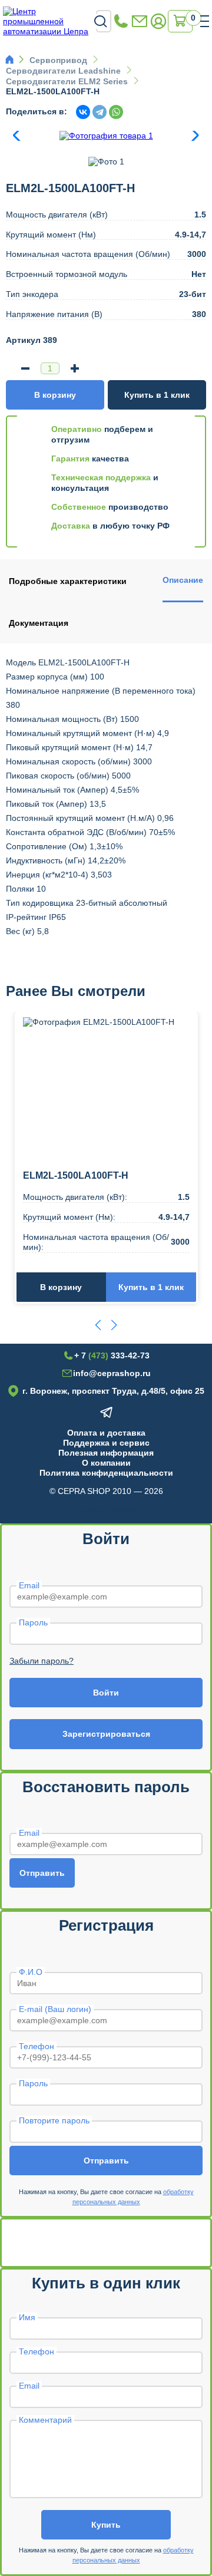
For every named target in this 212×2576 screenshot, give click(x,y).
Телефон (37, 2046)
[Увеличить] (75, 368)
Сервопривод (58, 60)
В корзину (55, 395)
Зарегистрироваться (106, 1734)
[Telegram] (100, 112)
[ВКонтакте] (83, 112)
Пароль (33, 1622)
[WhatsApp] (116, 112)
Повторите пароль (54, 2120)
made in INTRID (109, 1510)
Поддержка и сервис (106, 1443)
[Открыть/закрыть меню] (205, 21)
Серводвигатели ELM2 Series (67, 81)
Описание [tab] (183, 580)
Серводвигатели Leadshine (63, 71)
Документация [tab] (39, 623)
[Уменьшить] (25, 368)
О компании (106, 1463)
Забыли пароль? (42, 1661)
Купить (106, 2525)
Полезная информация (106, 1453)
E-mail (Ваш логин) (55, 2009)
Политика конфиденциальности (106, 1473)
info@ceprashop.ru (140, 22)
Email (29, 1585)
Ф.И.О (31, 1972)
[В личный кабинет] (158, 22)
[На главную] (49, 21)
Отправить (42, 1873)
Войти (106, 1693)
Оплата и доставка (106, 1433)
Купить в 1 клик (157, 395)
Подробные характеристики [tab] (68, 581)
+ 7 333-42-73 (121, 22)
